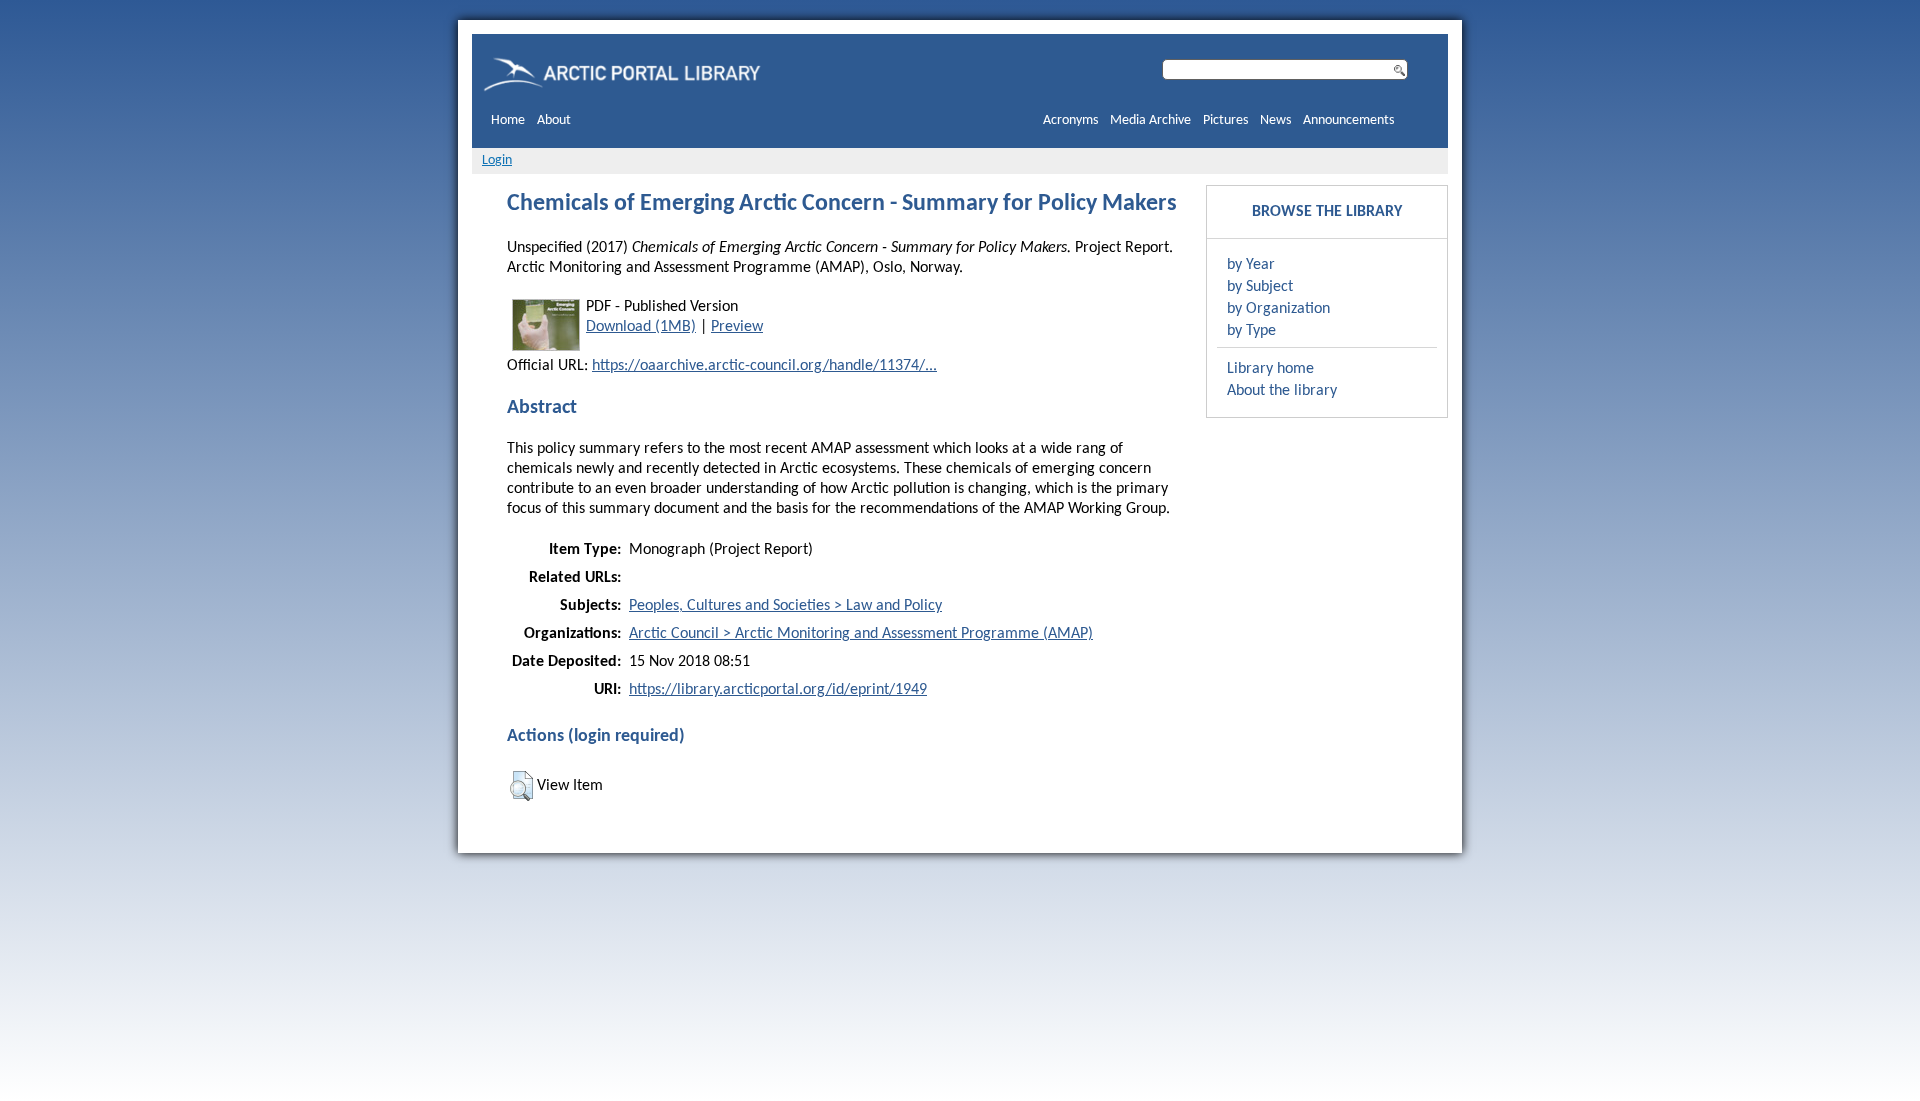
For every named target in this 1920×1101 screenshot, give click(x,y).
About (554, 120)
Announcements (1348, 120)
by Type (1251, 331)
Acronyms (1070, 120)
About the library (1282, 391)
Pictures (1225, 120)
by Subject (1260, 287)
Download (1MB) (641, 327)
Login (497, 160)
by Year (1251, 265)
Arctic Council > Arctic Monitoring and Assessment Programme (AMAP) (861, 634)
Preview (737, 327)
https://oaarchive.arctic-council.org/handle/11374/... (764, 366)
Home (508, 120)
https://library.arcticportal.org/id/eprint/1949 (778, 690)
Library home (1270, 369)
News (1275, 120)
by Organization (1278, 309)
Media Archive (1150, 120)
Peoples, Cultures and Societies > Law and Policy (785, 606)
